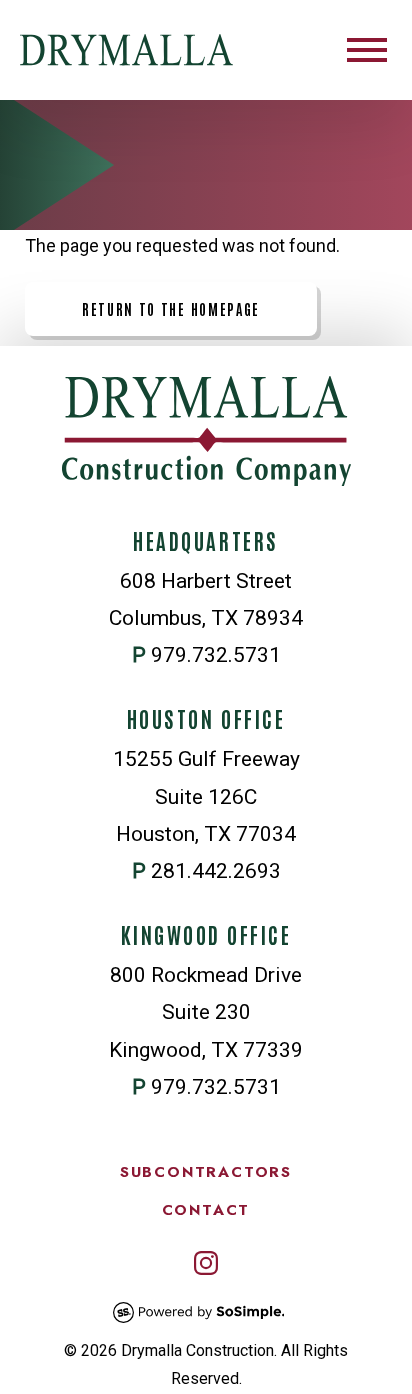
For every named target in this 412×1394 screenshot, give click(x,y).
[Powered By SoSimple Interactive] (199, 1327)
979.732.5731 (216, 655)
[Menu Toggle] (367, 50)
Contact (206, 1210)
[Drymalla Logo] (126, 50)
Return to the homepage (171, 309)
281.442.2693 (216, 871)
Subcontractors (206, 1172)
